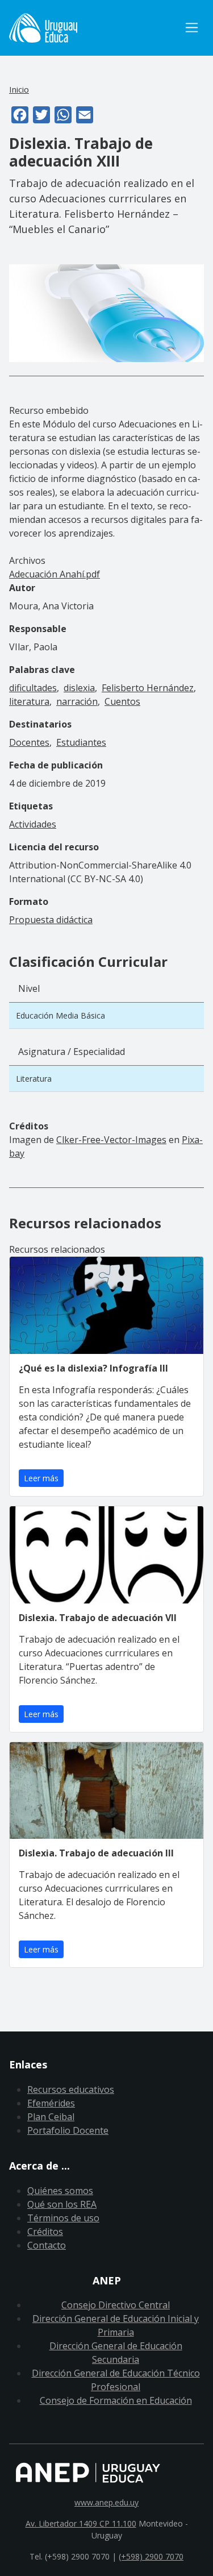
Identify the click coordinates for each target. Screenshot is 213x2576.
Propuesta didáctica (51, 920)
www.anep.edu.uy (106, 2502)
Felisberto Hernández (148, 688)
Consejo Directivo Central (116, 2305)
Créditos (45, 2232)
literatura (29, 701)
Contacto (47, 2245)
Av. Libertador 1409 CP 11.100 (81, 2523)
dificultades (33, 688)
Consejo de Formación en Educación (116, 2400)
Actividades (33, 824)
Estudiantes (81, 742)
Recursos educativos (71, 2089)
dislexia (79, 688)
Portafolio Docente (68, 2130)
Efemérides (51, 2103)
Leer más (41, 1478)
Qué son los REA (62, 2204)
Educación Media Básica (60, 1015)
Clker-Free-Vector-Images (111, 1140)
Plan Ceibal (51, 2117)
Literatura (34, 1079)
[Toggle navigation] (192, 28)
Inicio (19, 89)
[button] (106, 312)
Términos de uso (63, 2218)
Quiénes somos (60, 2191)
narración (77, 701)
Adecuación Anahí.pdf (55, 574)
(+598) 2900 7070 (151, 2556)
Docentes (29, 742)
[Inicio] (94, 28)
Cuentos (122, 701)
